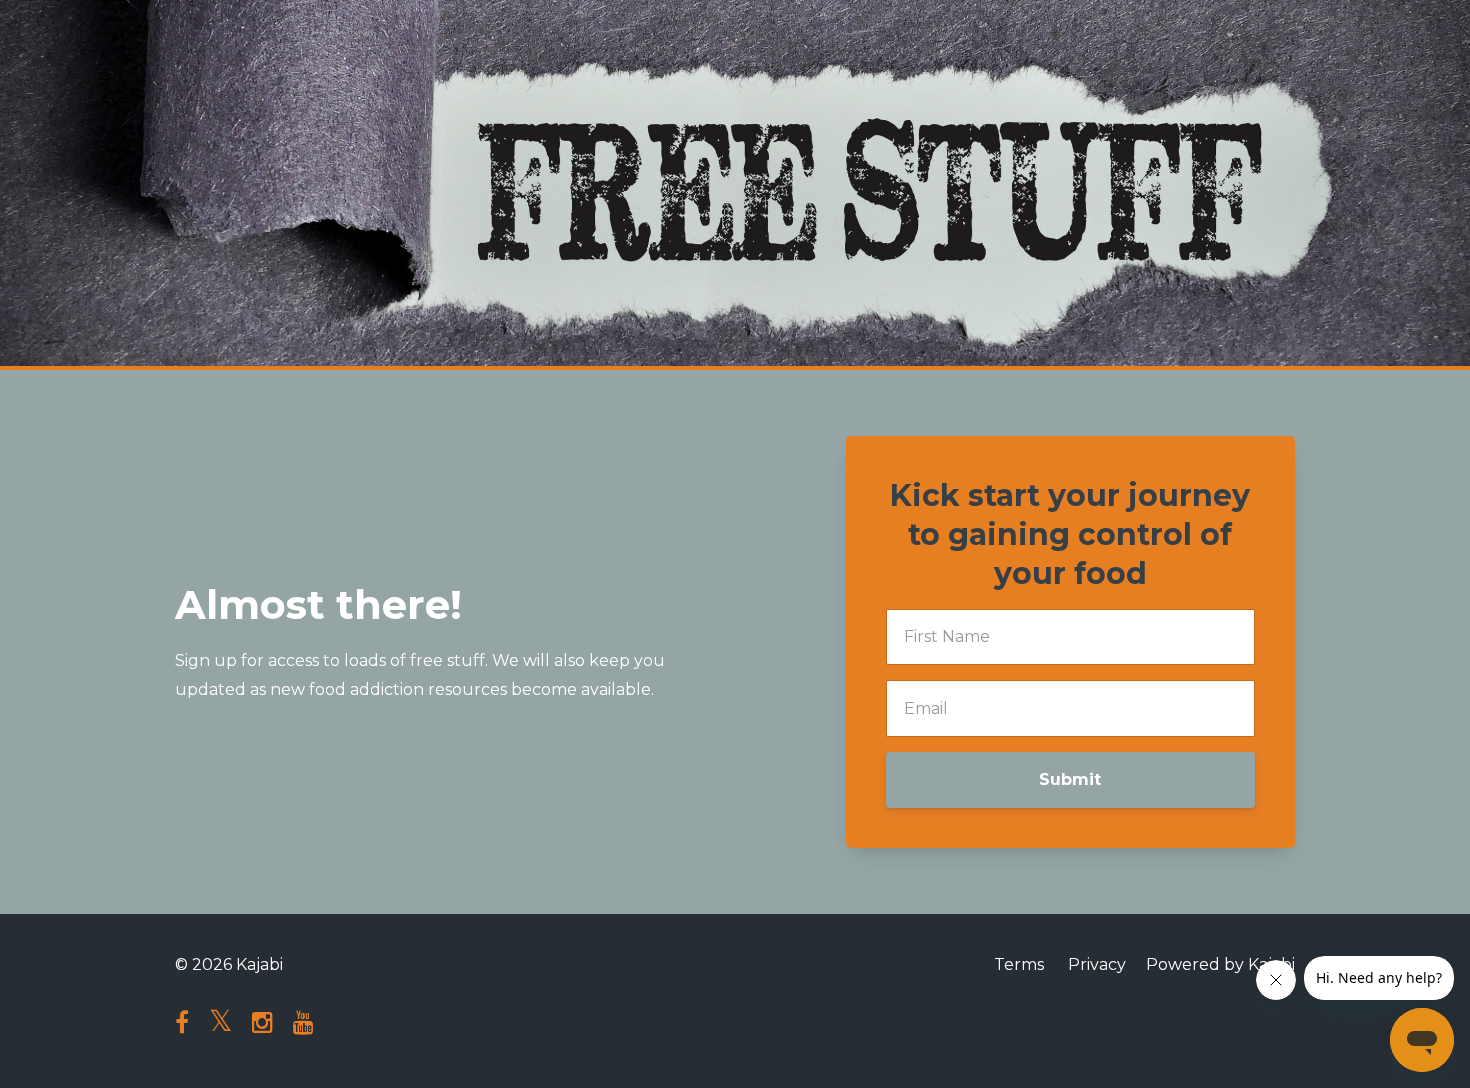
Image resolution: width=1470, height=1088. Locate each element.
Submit (1070, 779)
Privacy (1097, 964)
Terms (1019, 964)
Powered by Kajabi (1220, 964)
